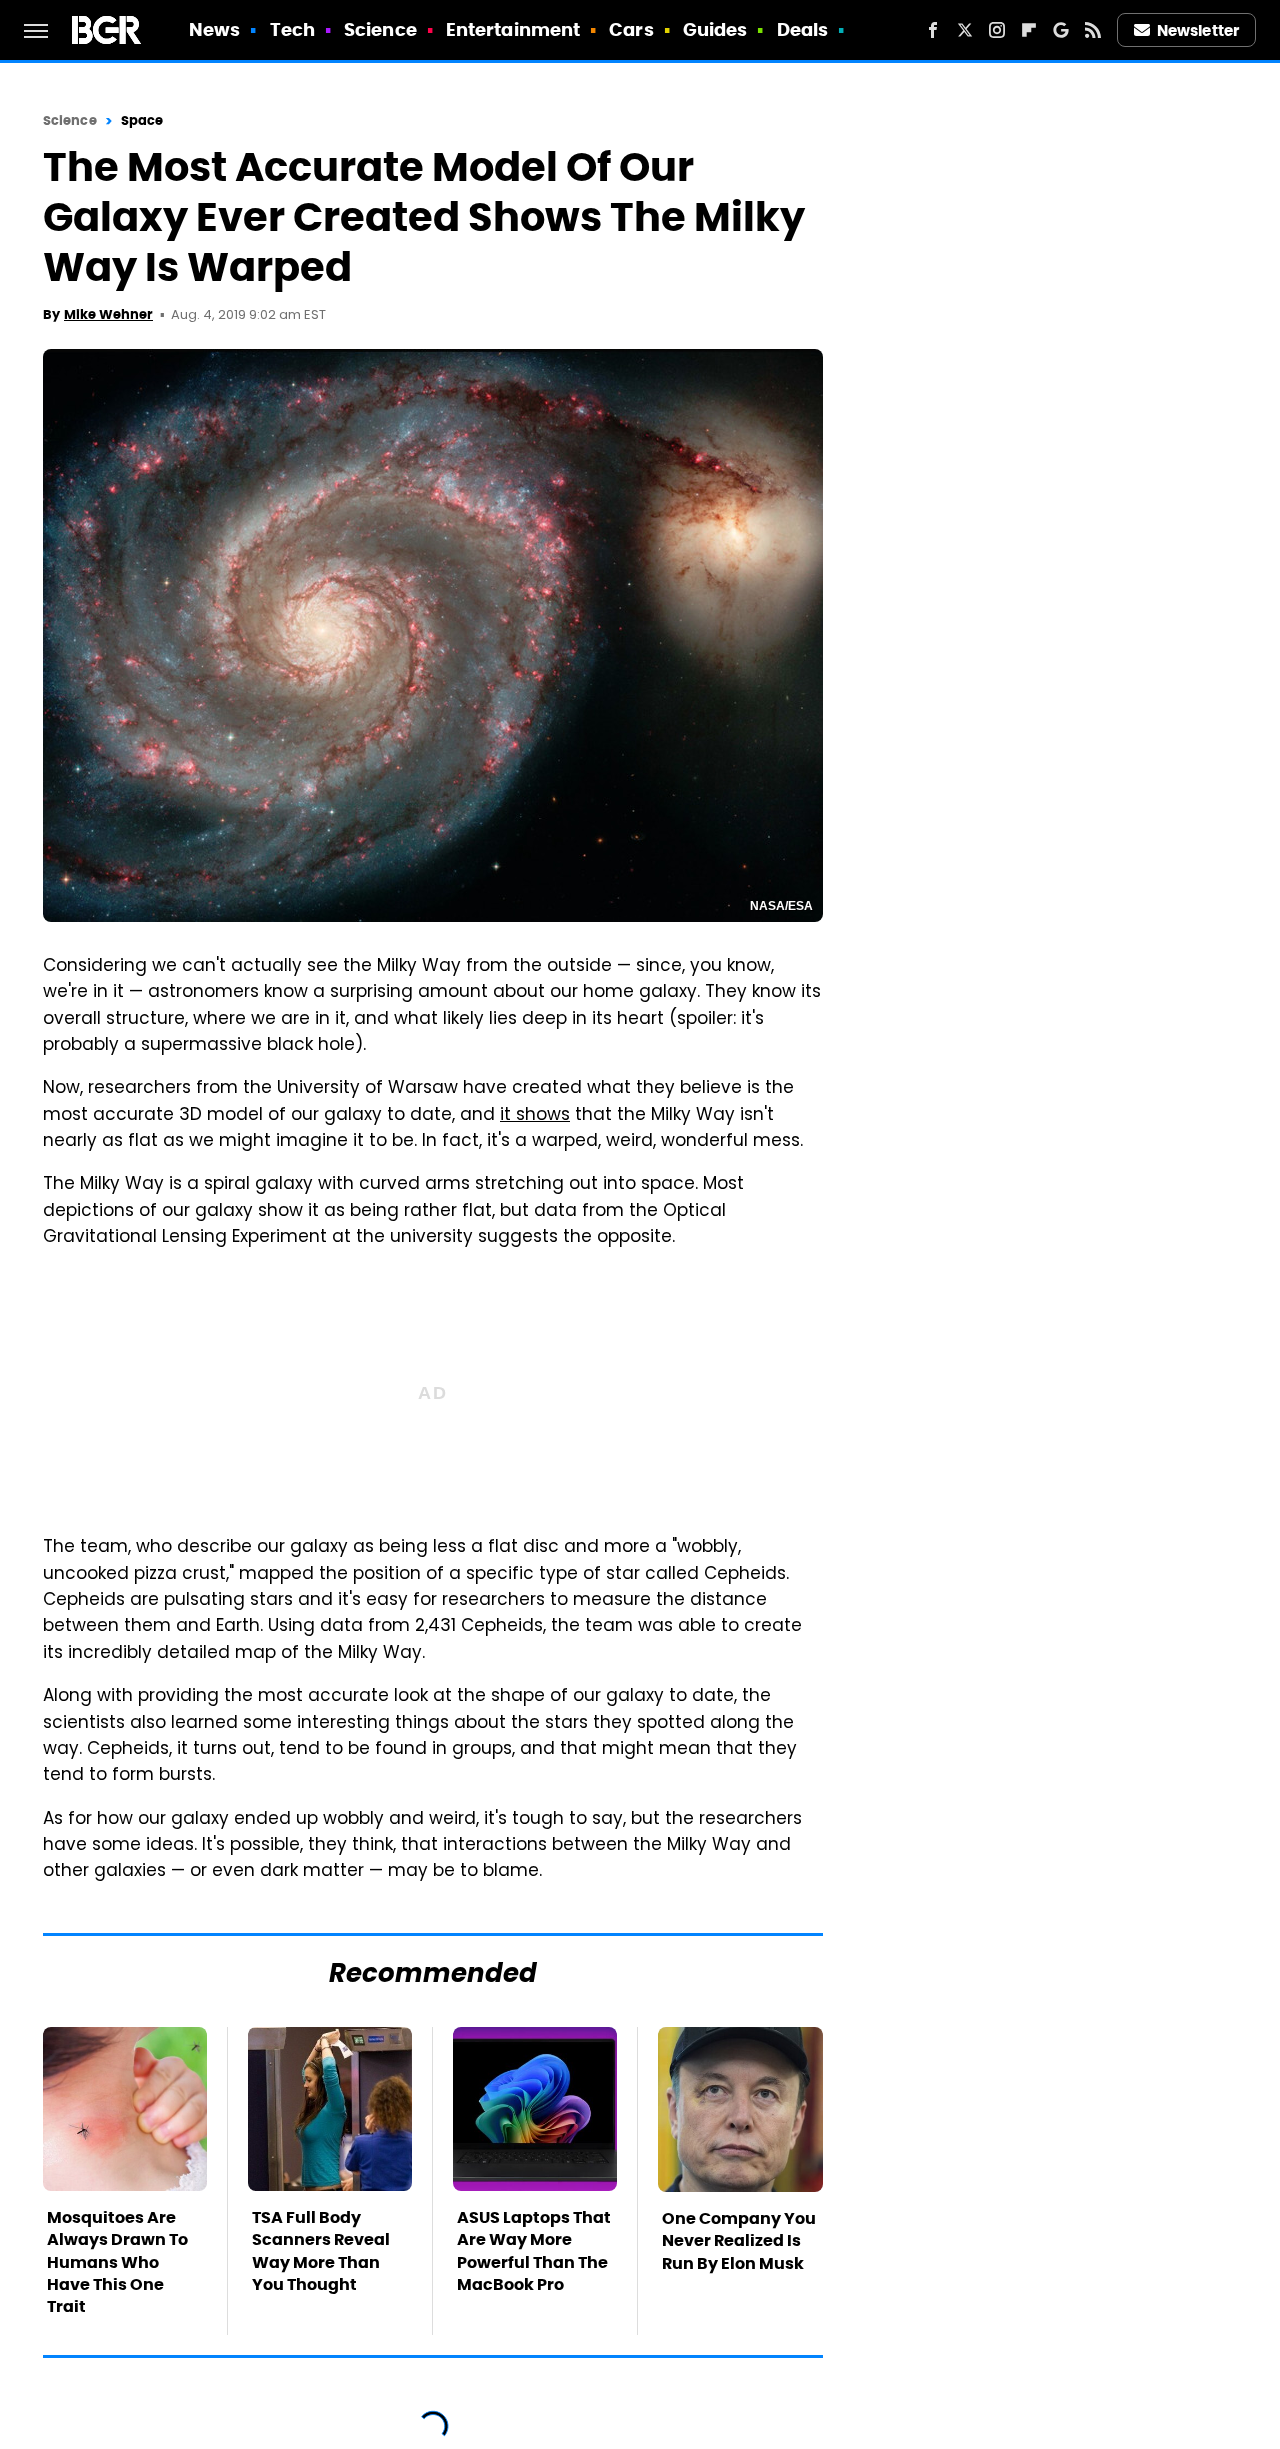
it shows (535, 1116)
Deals (803, 29)
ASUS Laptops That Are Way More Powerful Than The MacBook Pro (534, 2251)
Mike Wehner (108, 314)
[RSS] (1093, 30)
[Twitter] (965, 30)
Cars (631, 29)
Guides (715, 29)
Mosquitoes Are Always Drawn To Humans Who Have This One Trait (117, 2262)
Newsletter (1198, 30)
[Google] (1061, 30)
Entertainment (513, 29)
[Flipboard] (1029, 30)
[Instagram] (997, 30)
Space (142, 120)
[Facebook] (933, 30)
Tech (292, 29)
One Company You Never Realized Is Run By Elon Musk (739, 2241)
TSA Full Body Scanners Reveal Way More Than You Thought (321, 2251)
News (214, 29)
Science (380, 29)
